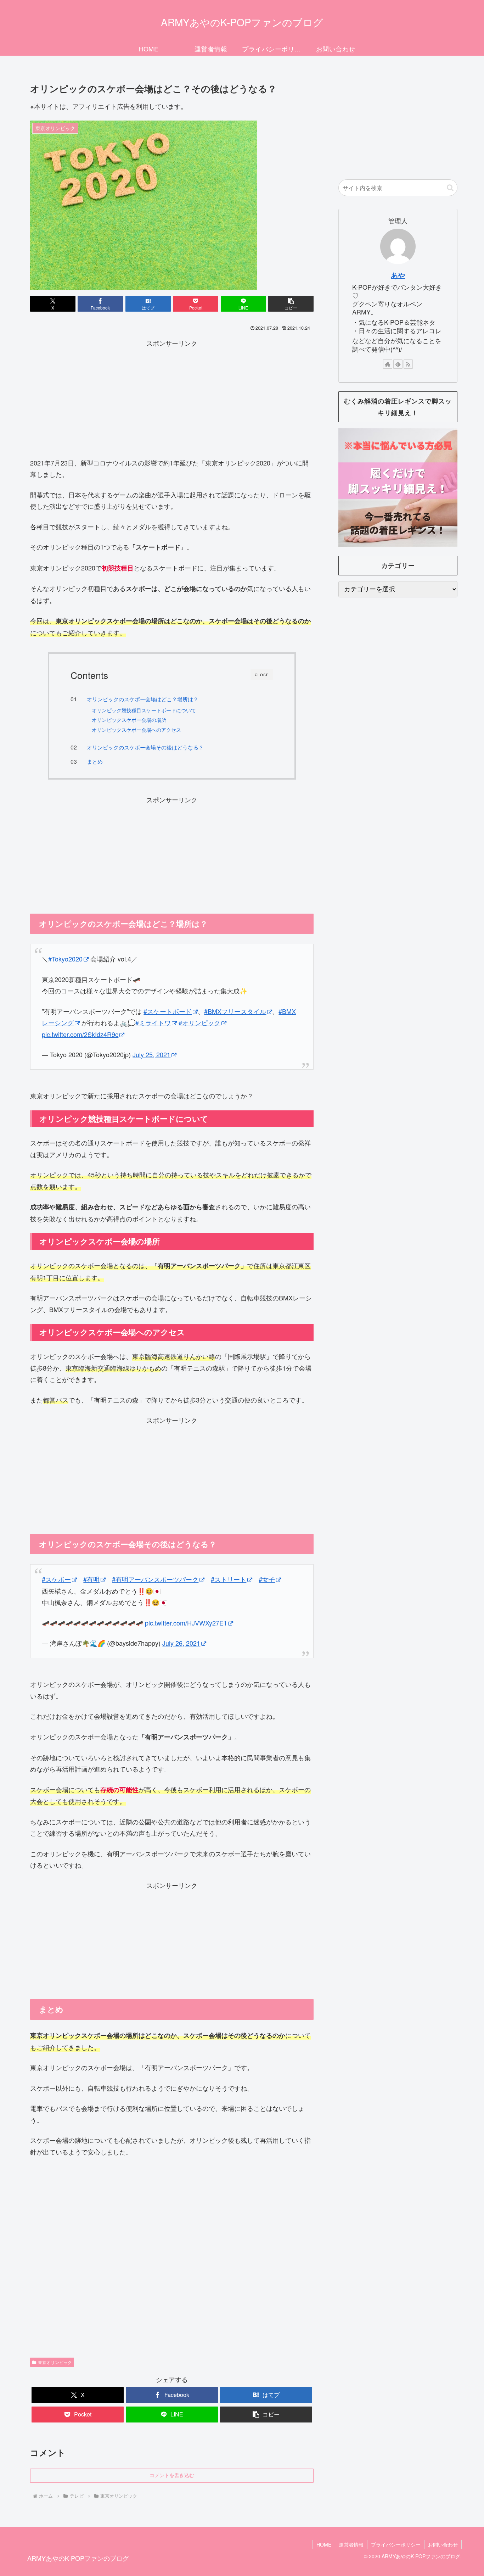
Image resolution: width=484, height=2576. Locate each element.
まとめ (95, 761)
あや (398, 275)
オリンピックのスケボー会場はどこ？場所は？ (143, 699)
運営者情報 (351, 2544)
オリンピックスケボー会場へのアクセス (136, 730)
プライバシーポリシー (396, 2544)
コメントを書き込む (172, 2475)
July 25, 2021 (151, 1054)
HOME (324, 2544)
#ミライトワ (153, 1022)
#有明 (91, 1579)
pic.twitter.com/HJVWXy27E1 (186, 1623)
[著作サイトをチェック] (388, 364)
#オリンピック (199, 1022)
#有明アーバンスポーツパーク (155, 1579)
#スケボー (56, 1579)
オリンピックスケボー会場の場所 (129, 720)
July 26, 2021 (181, 1643)
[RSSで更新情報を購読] (408, 364)
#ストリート (229, 1579)
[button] (291, 304)
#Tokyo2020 (65, 959)
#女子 (267, 1579)
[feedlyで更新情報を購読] (398, 364)
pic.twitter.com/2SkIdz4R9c (80, 1034)
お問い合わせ (443, 2544)
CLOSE (262, 675)
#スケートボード (168, 1011)
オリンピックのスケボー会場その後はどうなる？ (145, 747)
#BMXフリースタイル (235, 1011)
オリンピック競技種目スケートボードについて (144, 710)
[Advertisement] (172, 398)
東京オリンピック (55, 2362)
